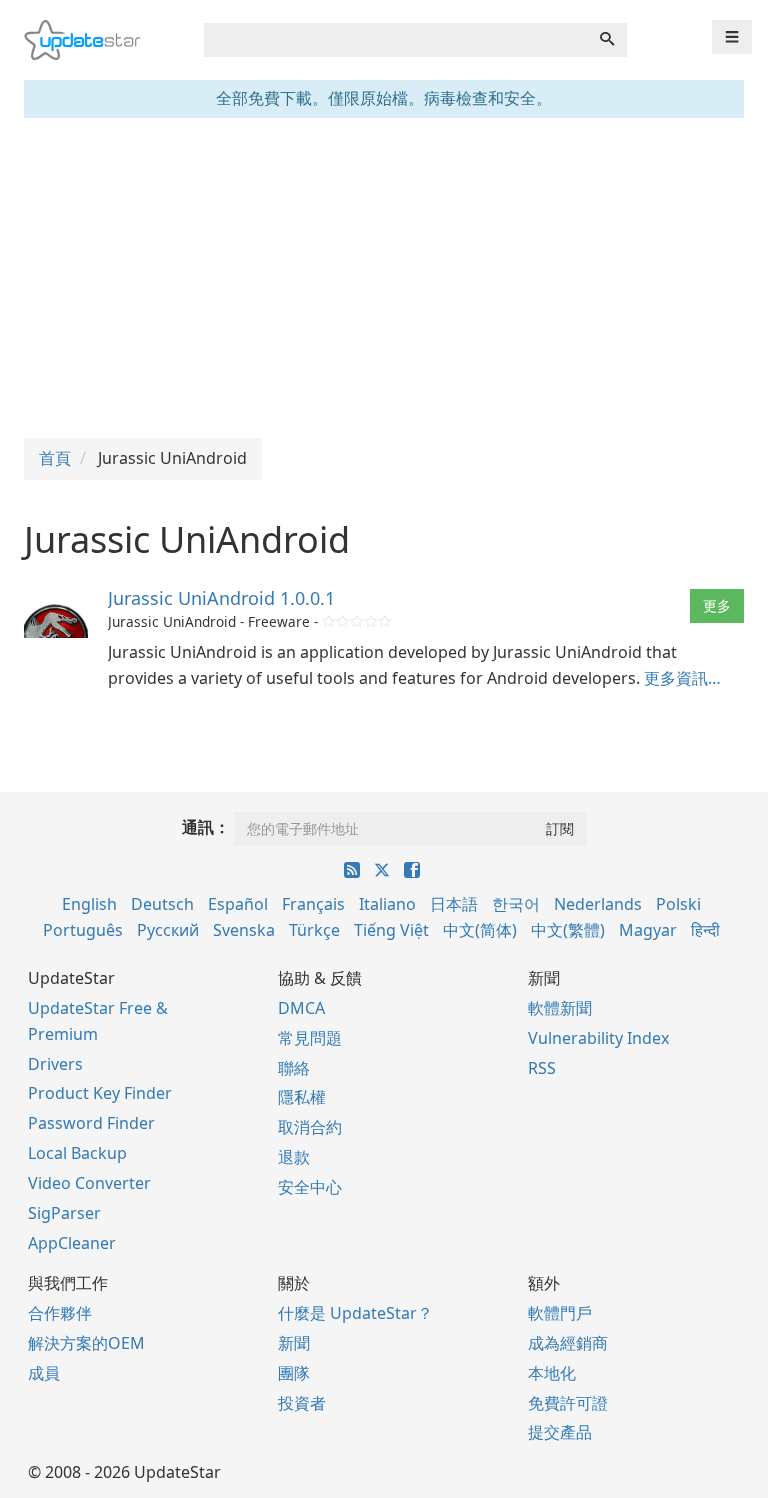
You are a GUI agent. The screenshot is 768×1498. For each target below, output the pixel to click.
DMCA (301, 1008)
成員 (44, 1373)
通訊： (206, 827)
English (89, 904)
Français (313, 904)
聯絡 (294, 1068)
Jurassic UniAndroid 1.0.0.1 (221, 598)
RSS (542, 1068)
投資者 (302, 1403)
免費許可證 (568, 1403)
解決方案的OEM (86, 1343)
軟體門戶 (560, 1313)
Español (238, 904)
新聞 (294, 1343)
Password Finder (91, 1123)
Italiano (387, 904)
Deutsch (162, 904)
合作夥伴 (60, 1313)
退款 (294, 1157)
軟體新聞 (560, 1008)
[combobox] (396, 40)
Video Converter (89, 1183)
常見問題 (310, 1038)
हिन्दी (705, 930)
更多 (717, 605)
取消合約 (310, 1127)
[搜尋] (607, 40)
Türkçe (314, 930)
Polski (678, 904)
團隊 (294, 1373)
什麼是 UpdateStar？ (355, 1313)
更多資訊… (682, 678)
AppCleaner (72, 1243)
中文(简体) (480, 930)
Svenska (244, 930)
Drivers (55, 1064)
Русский (168, 930)
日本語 (454, 904)
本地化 (552, 1373)
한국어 (516, 904)
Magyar (648, 930)
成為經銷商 (568, 1343)
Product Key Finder (100, 1093)
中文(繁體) (568, 930)
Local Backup (77, 1153)
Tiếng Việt (391, 930)
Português (83, 930)
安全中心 (310, 1187)
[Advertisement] (384, 278)
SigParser (64, 1213)
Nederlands (598, 904)
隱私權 (302, 1097)
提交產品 (560, 1432)
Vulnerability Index (598, 1038)
